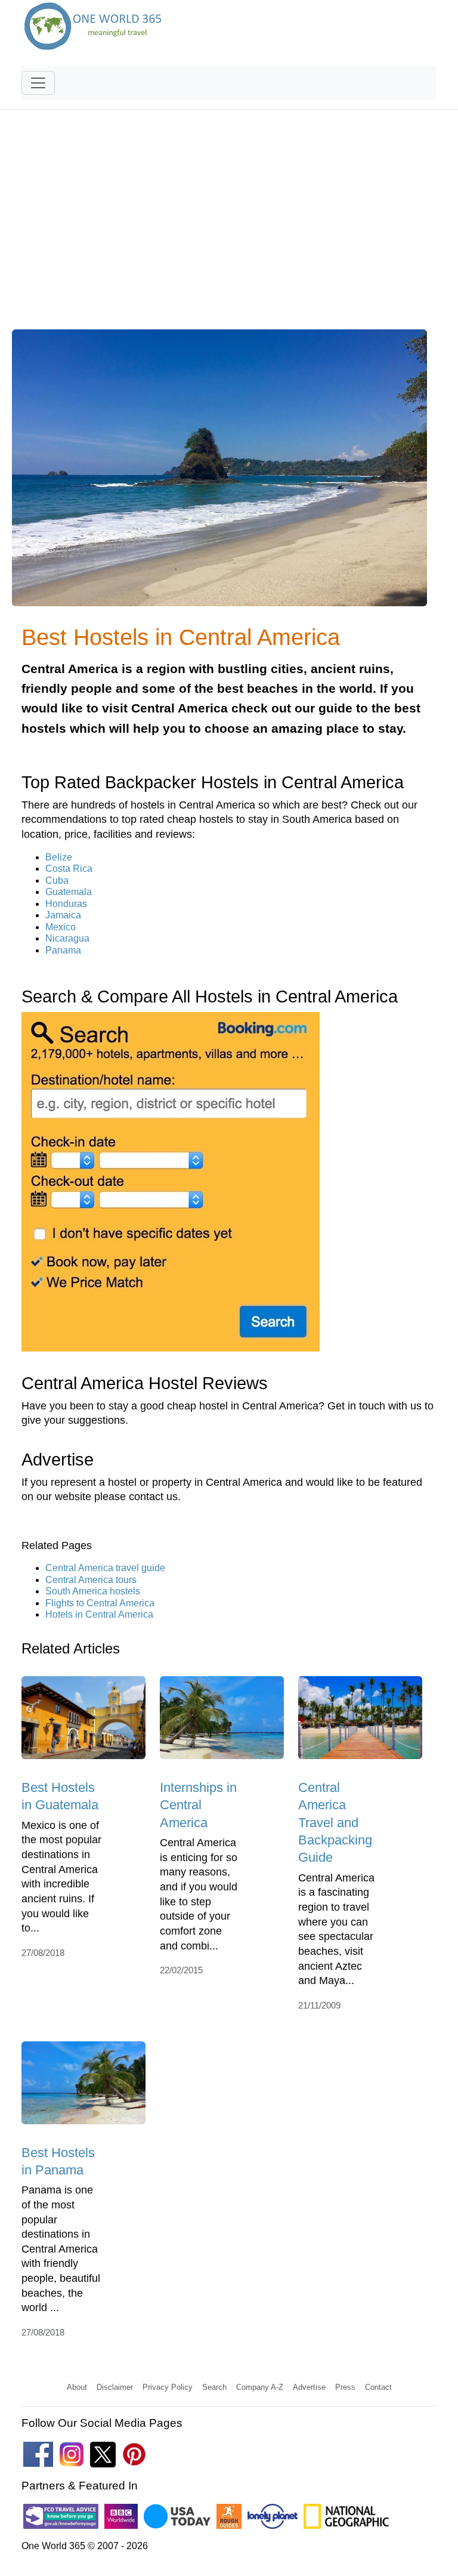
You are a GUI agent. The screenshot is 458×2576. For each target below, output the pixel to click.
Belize (59, 857)
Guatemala (69, 892)
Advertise (309, 2387)
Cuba (57, 880)
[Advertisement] (229, 227)
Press (345, 2387)
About (77, 2387)
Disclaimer (115, 2387)
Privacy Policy (168, 2387)
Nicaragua (67, 938)
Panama (63, 950)
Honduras (66, 904)
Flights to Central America (100, 1603)
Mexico (61, 927)
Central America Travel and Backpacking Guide (335, 1822)
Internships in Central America (198, 1805)
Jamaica (63, 915)
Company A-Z (260, 2387)
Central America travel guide (105, 1568)
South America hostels (93, 1591)
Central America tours (91, 1580)
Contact (378, 2387)
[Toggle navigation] (38, 83)
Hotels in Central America (99, 1614)
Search (214, 2387)
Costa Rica (69, 869)
